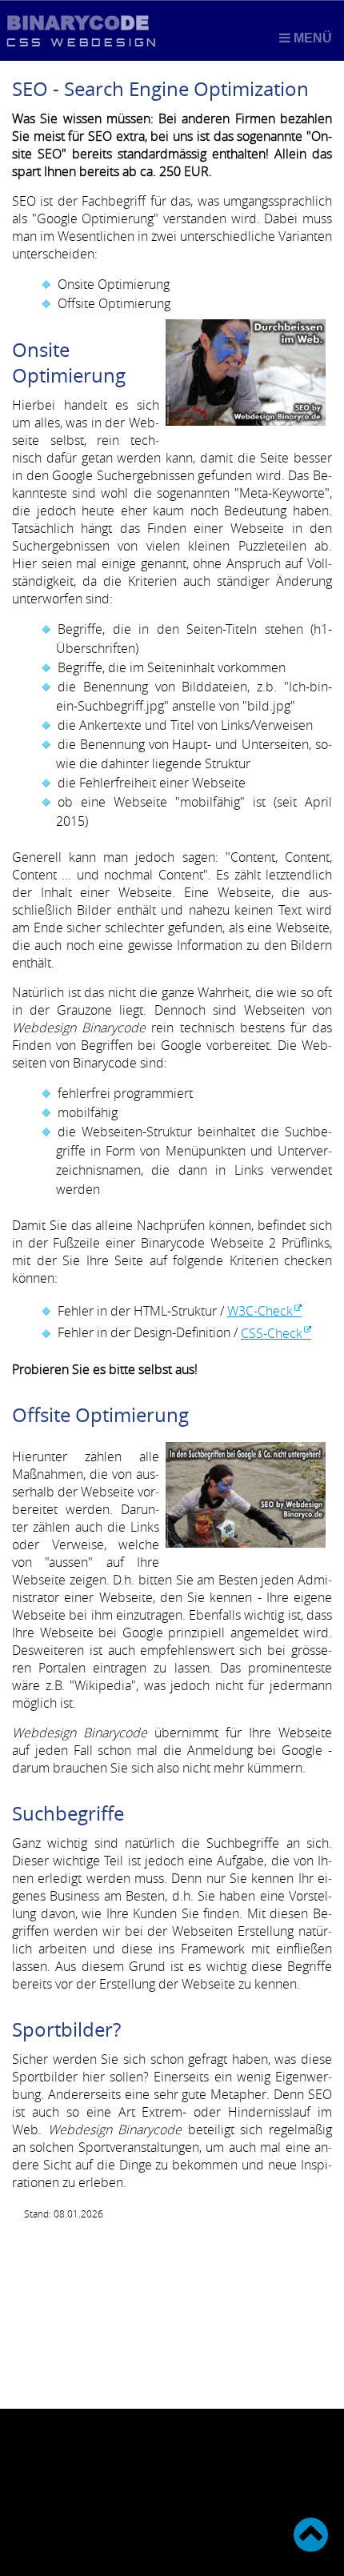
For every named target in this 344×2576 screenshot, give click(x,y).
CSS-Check (272, 1333)
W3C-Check (260, 1311)
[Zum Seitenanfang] (311, 2534)
